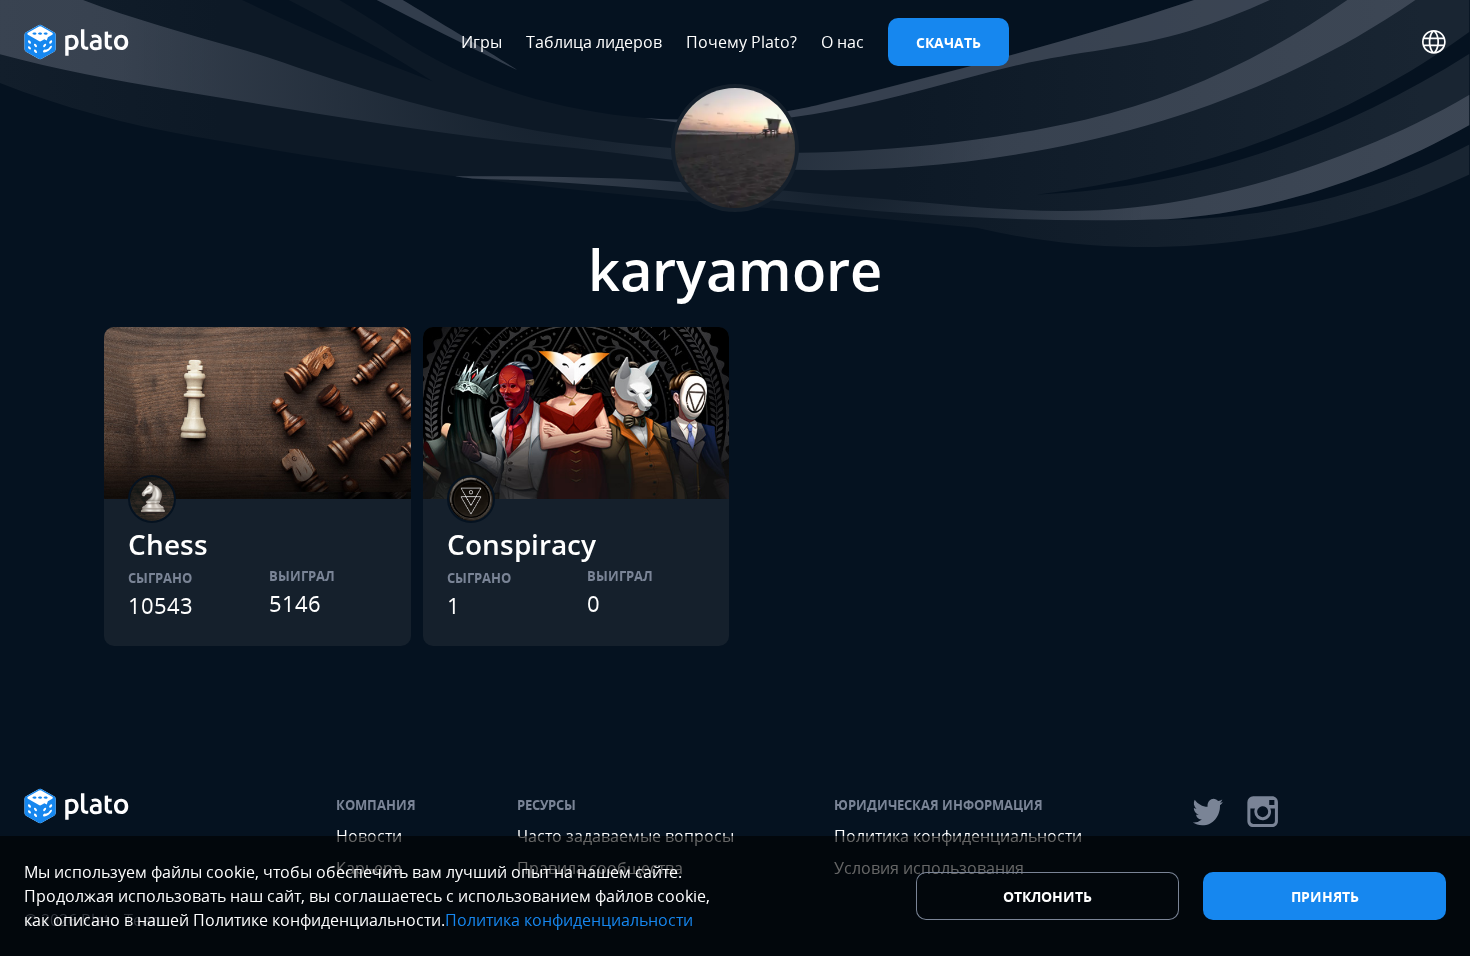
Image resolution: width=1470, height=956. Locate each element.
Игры (481, 42)
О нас (842, 42)
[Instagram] (1263, 812)
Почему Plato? (741, 42)
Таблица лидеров (594, 42)
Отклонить (1047, 896)
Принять (1325, 896)
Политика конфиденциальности (569, 920)
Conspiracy (521, 544)
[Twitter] (1207, 812)
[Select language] (1434, 42)
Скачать (948, 42)
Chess (168, 544)
